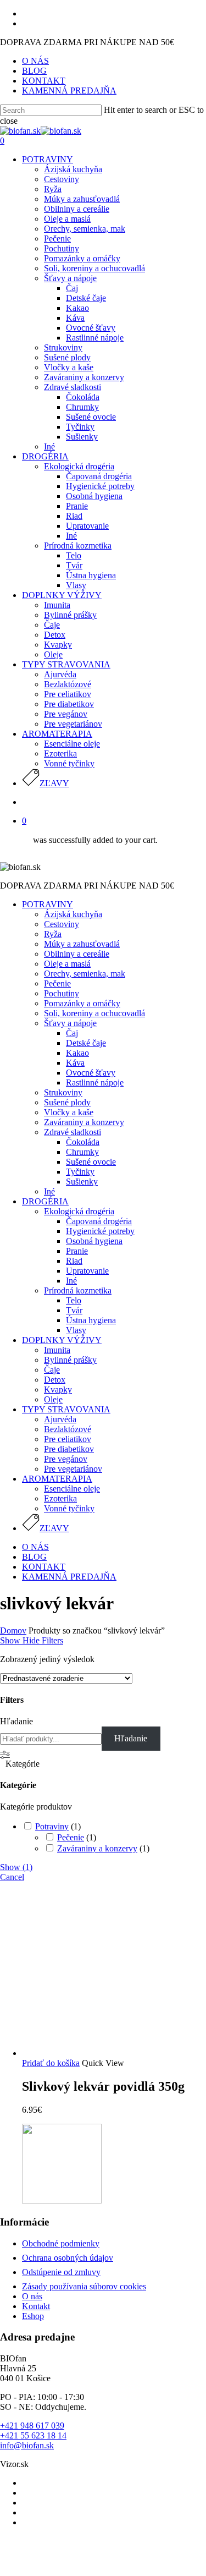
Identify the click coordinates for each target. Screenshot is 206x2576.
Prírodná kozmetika (78, 1290)
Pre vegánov (66, 1459)
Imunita (57, 1350)
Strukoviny (63, 1092)
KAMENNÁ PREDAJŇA (69, 1577)
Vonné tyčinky (69, 1508)
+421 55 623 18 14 (33, 2435)
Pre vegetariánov (73, 1469)
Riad (74, 1261)
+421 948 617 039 (32, 2426)
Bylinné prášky (70, 1360)
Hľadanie (16, 1721)
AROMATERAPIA (57, 1479)
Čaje (52, 1370)
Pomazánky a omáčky (82, 1003)
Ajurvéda (60, 1419)
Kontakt (36, 2306)
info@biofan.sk (27, 2445)
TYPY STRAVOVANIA (66, 1409)
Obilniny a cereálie (77, 954)
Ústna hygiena (91, 1320)
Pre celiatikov (68, 1439)
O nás (32, 2296)
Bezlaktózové (68, 1429)
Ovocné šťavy (91, 1073)
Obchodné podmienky (61, 2243)
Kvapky (58, 1390)
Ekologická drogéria (79, 1211)
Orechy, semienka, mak (85, 974)
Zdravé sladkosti (73, 1132)
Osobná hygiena (94, 1241)
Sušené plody (67, 1102)
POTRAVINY (48, 904)
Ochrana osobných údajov (68, 2258)
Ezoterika (60, 1498)
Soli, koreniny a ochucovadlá (94, 1013)
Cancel (12, 1877)
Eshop (33, 2316)
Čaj (72, 1033)
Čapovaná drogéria (99, 1221)
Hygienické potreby (100, 1231)
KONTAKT (44, 1567)
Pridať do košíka (51, 2063)
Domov (13, 1630)
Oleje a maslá (67, 964)
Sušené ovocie (91, 1162)
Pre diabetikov (69, 1449)
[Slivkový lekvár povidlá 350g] (104, 2053)
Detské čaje (86, 1043)
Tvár (74, 1310)
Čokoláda (83, 1142)
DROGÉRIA (45, 1201)
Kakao (77, 1053)
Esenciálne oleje (72, 1489)
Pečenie (57, 983)
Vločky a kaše (69, 1112)
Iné (49, 1191)
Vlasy (76, 1330)
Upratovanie (87, 1271)
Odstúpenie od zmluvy (61, 2272)
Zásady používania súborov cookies (84, 2286)
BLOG (34, 1557)
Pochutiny (62, 993)
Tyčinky (80, 1172)
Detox (55, 1380)
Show (16, 1867)
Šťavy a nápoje (70, 1023)
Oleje (53, 1399)
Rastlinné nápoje (95, 1083)
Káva (75, 1063)
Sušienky (82, 1182)
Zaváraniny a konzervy (84, 1122)
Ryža (53, 934)
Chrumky (82, 1152)
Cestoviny (62, 924)
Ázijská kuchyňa (73, 914)
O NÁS (35, 1547)
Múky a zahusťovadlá (82, 944)
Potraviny (52, 1826)
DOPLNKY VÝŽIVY (62, 1340)
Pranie (77, 1251)
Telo (74, 1300)
